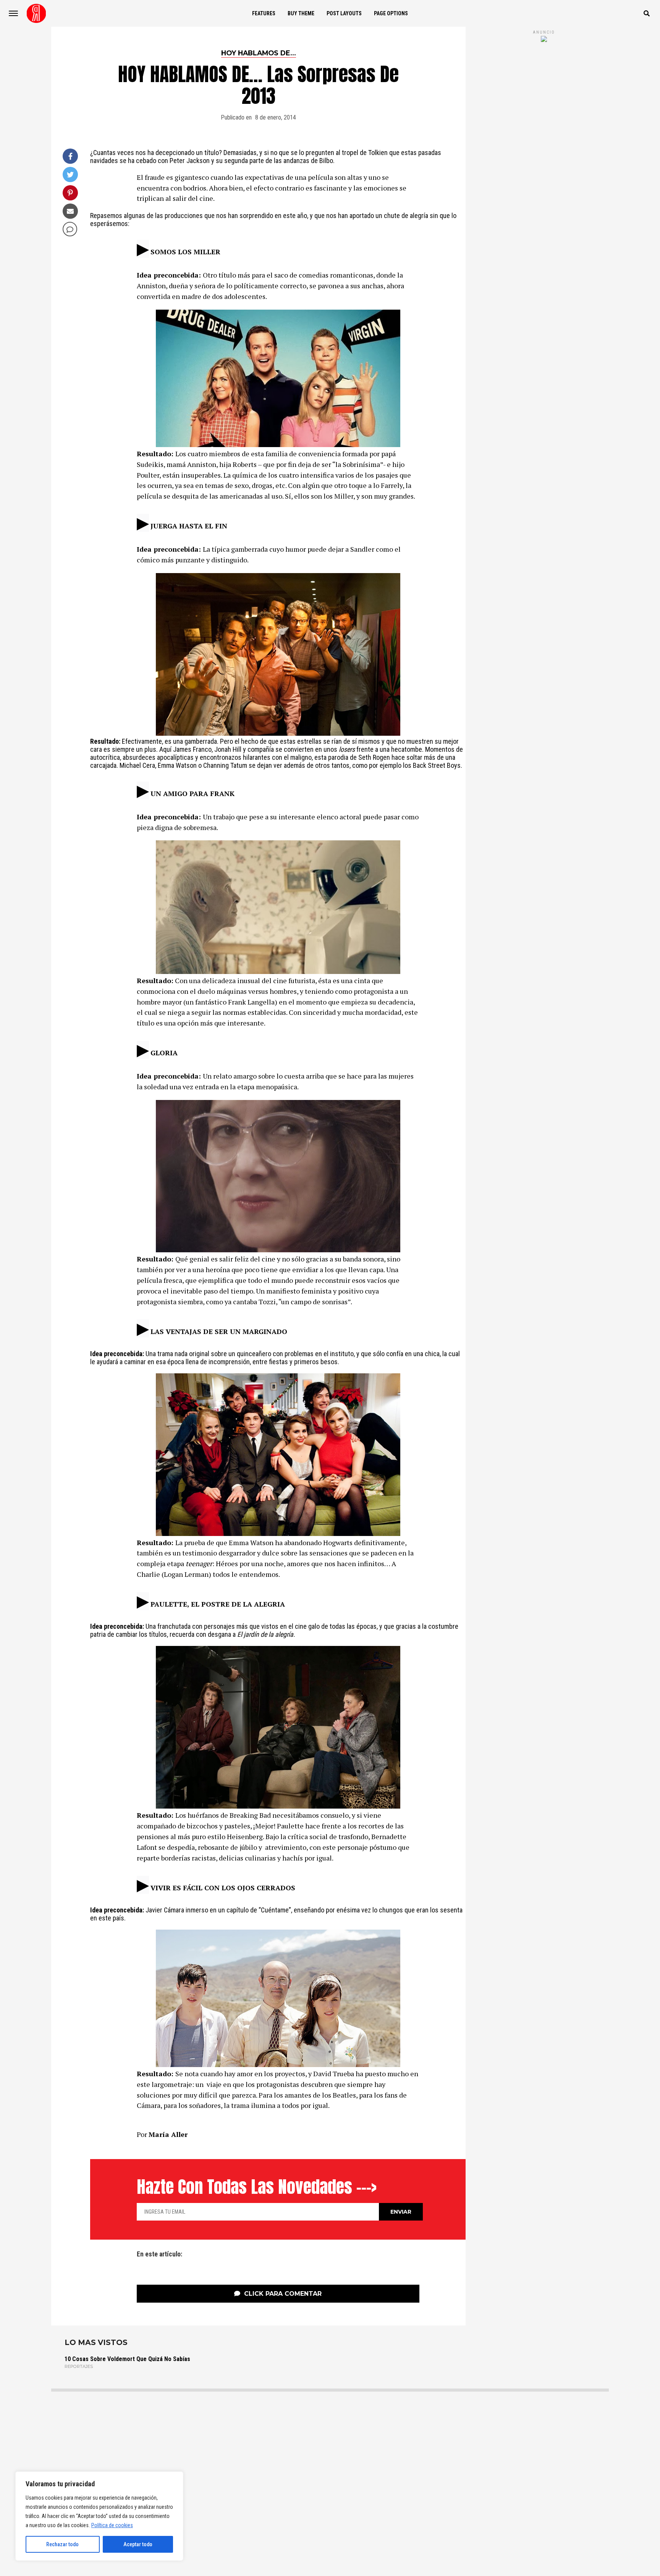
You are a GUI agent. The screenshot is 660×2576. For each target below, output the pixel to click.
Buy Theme (301, 13)
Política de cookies (112, 2525)
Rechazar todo (62, 2544)
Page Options (391, 13)
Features (264, 13)
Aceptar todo (138, 2544)
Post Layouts (344, 13)
